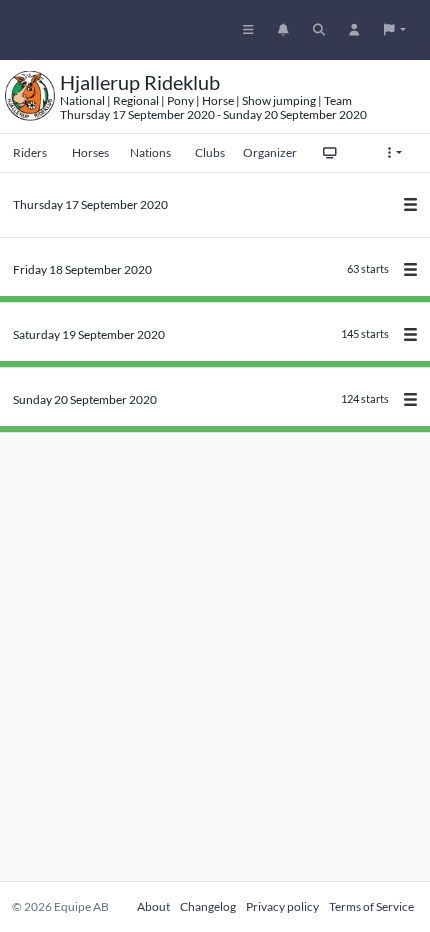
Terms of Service (371, 906)
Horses (90, 152)
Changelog (208, 906)
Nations (150, 152)
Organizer (270, 152)
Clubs (210, 152)
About (153, 906)
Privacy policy (282, 906)
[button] (395, 30)
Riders (30, 152)
